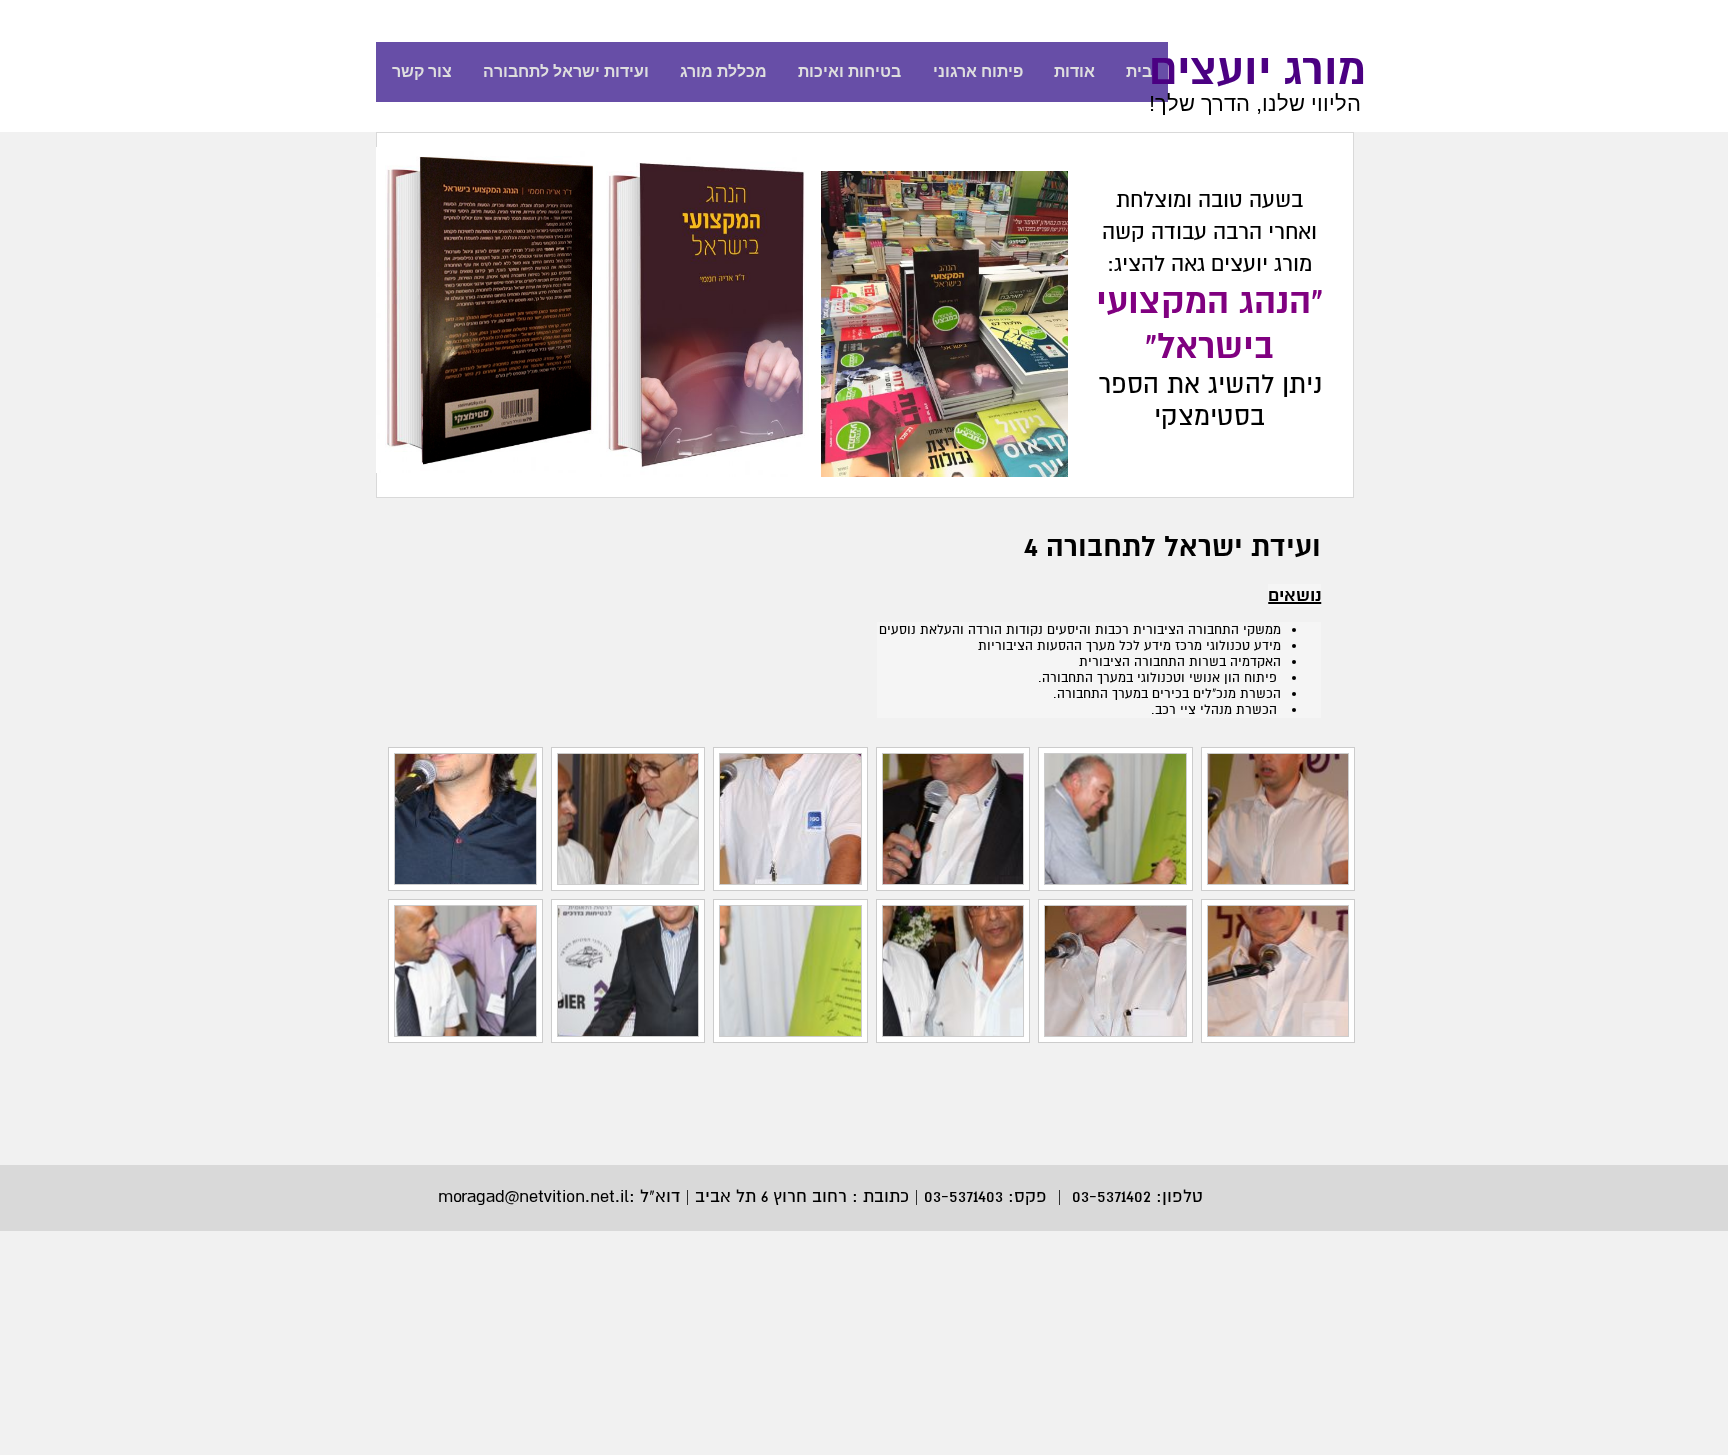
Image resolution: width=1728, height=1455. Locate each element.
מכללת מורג (723, 71)
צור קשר (422, 71)
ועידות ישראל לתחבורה (566, 71)
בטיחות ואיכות (849, 71)
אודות (1074, 71)
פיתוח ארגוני (978, 71)
